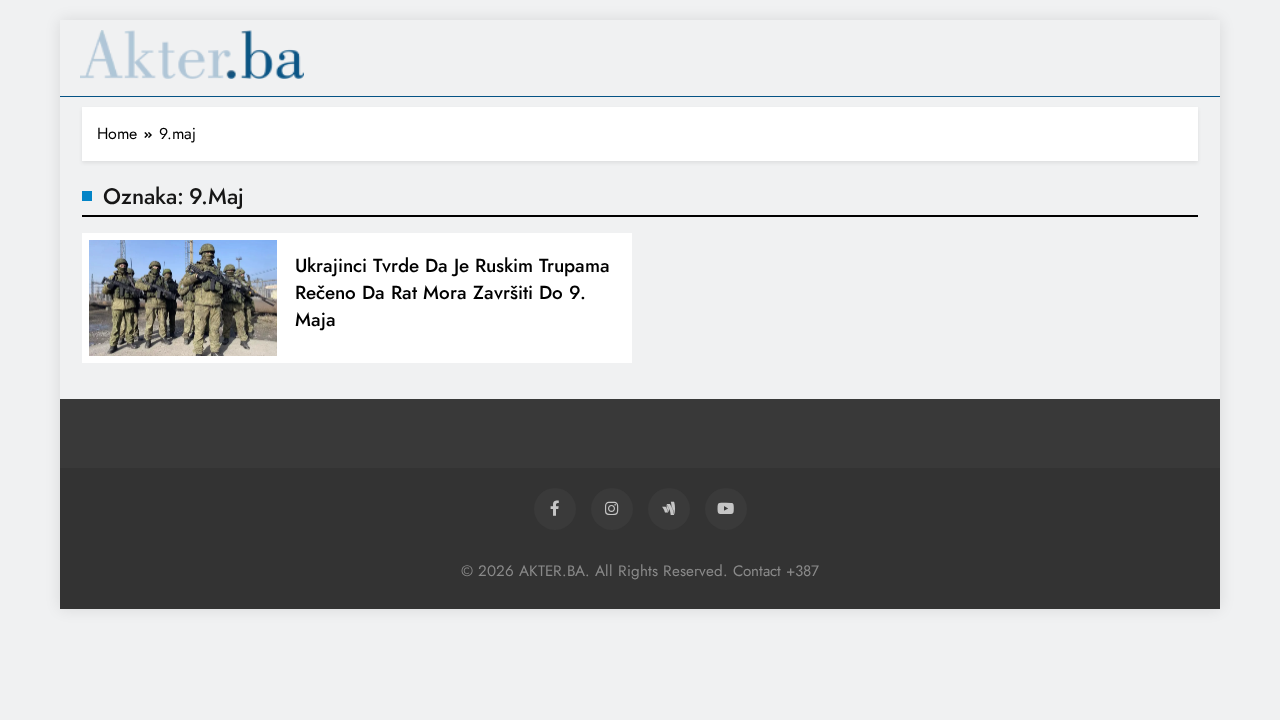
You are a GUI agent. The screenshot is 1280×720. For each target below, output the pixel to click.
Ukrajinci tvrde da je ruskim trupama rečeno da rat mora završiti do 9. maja (452, 292)
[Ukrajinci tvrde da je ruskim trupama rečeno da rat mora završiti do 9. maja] (183, 298)
